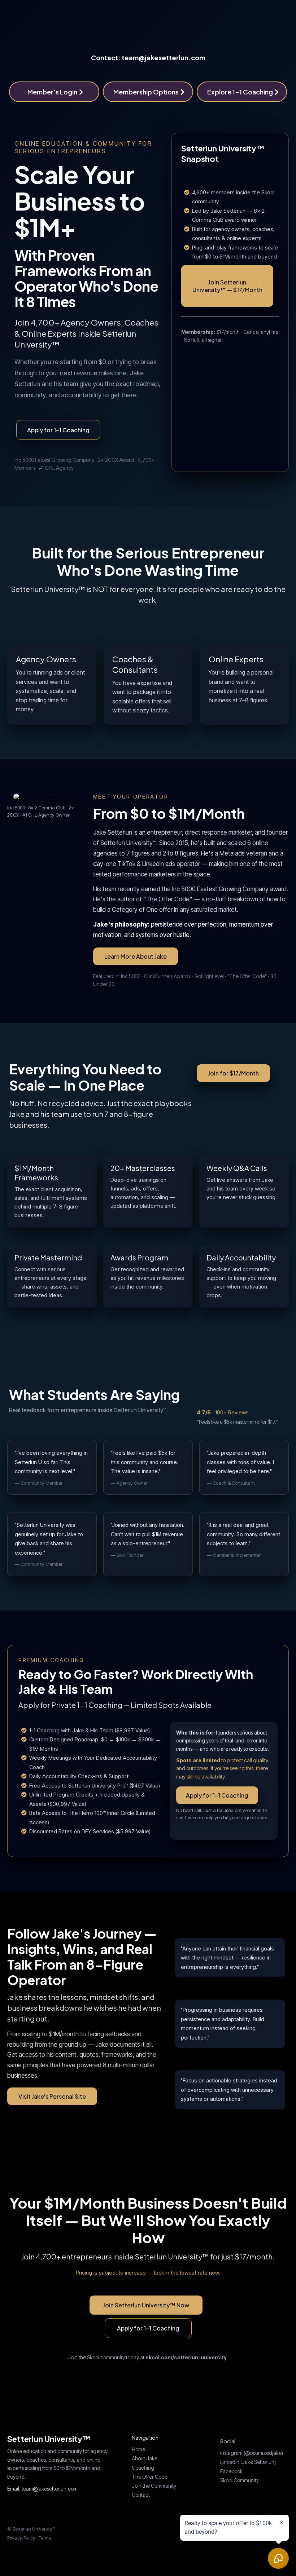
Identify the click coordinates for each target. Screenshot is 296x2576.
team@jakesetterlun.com (50, 2489)
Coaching (143, 2468)
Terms (45, 2538)
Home (138, 2449)
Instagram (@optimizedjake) (252, 2453)
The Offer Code (150, 2477)
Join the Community (154, 2486)
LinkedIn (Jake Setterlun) (248, 2462)
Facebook (231, 2471)
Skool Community (240, 2480)
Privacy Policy (21, 2538)
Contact (141, 2495)
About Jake (145, 2458)
